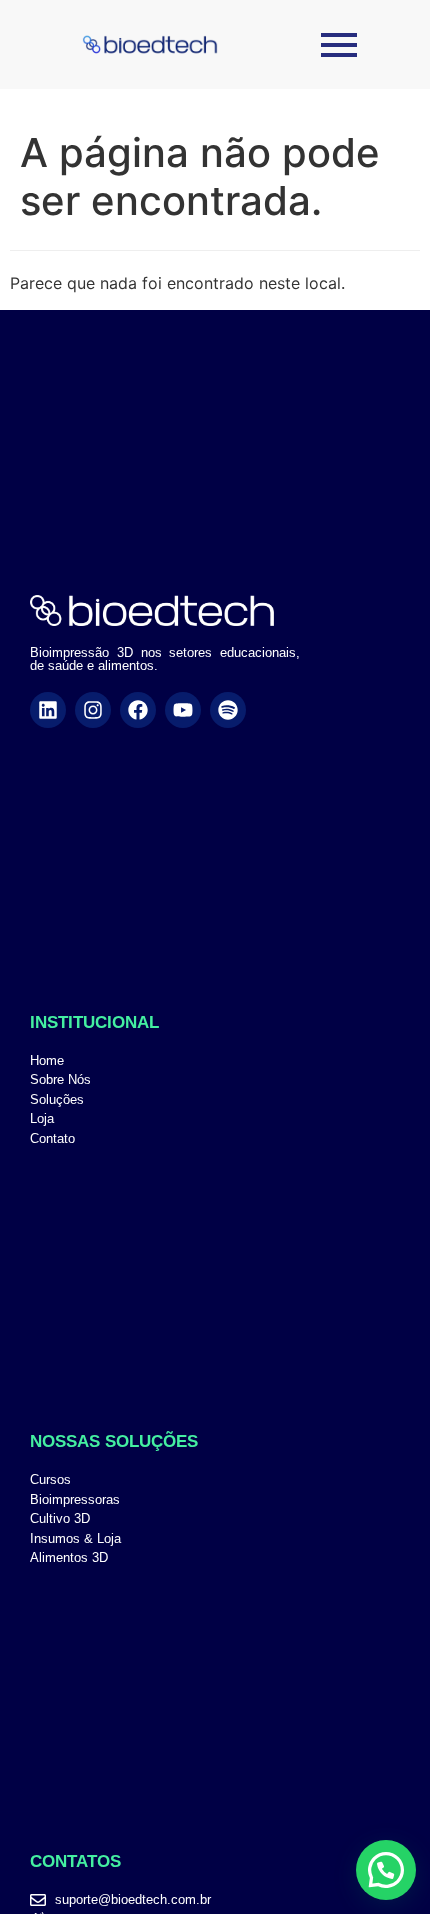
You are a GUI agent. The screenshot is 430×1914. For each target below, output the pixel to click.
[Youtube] (183, 710)
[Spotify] (228, 710)
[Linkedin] (48, 710)
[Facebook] (138, 710)
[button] (386, 1870)
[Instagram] (93, 710)
